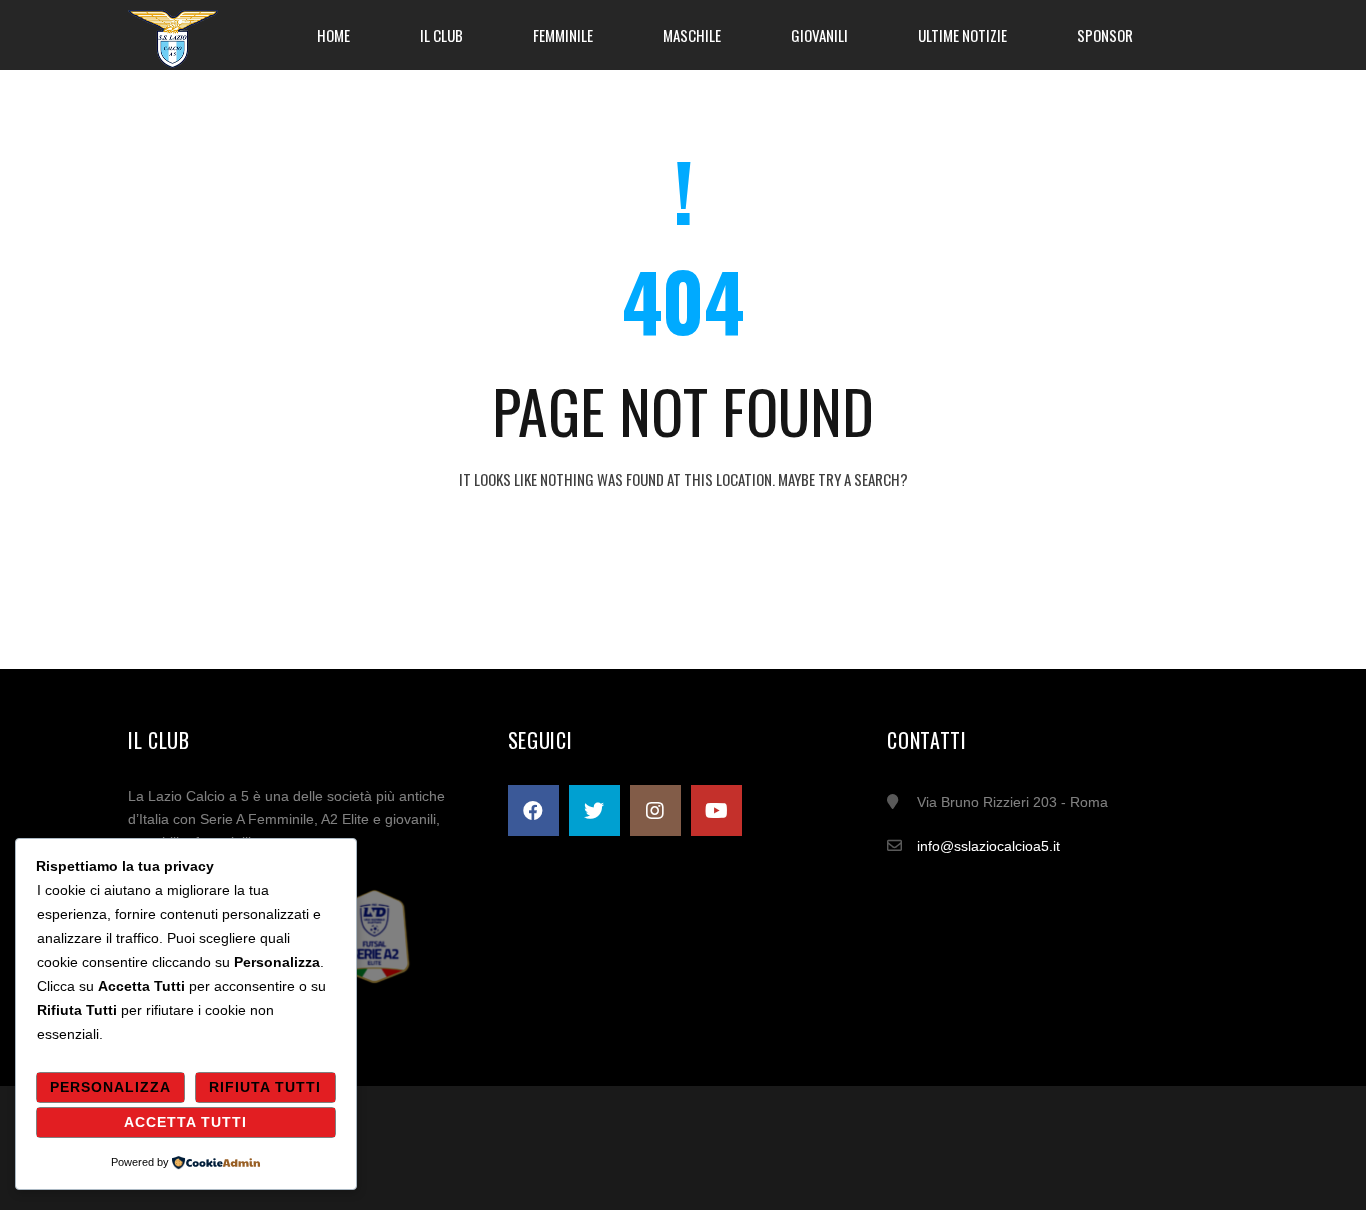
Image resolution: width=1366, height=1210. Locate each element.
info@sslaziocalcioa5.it (988, 846)
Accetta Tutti (185, 1122)
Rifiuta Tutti (265, 1087)
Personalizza (110, 1087)
